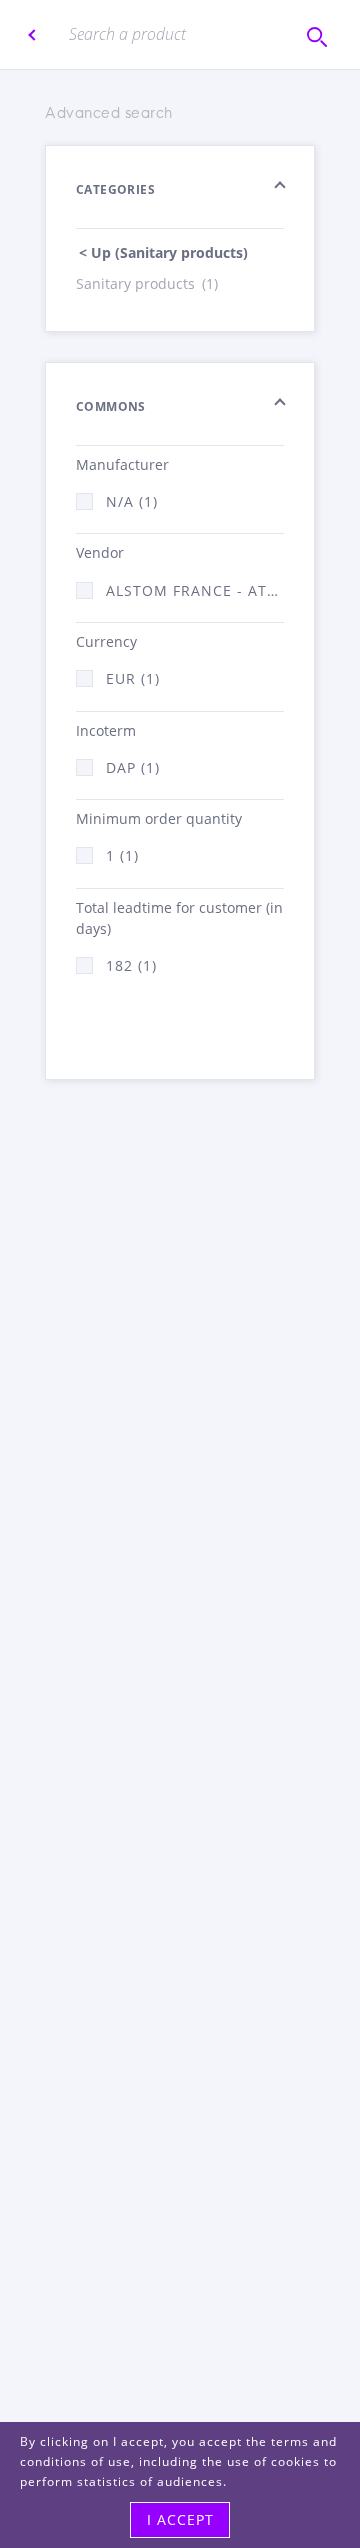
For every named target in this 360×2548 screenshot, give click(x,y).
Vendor (100, 552)
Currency (106, 641)
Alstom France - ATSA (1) (195, 590)
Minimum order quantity (159, 818)
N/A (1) (132, 501)
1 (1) (122, 855)
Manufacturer (122, 464)
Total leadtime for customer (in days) (179, 918)
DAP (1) (133, 767)
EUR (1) (133, 678)
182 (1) (131, 965)
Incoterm (106, 730)
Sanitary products (147, 283)
